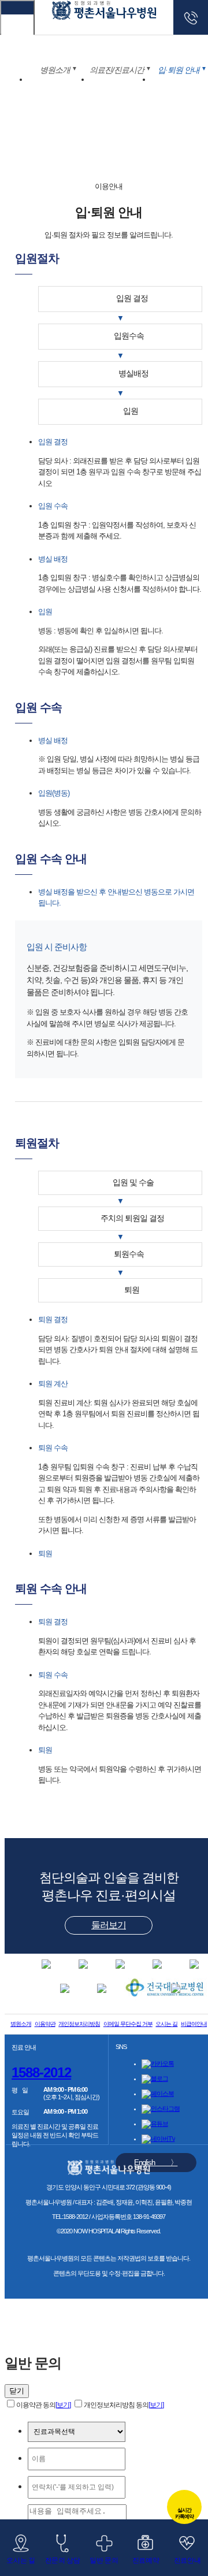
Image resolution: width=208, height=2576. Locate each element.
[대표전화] (191, 17)
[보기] (63, 2405)
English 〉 (156, 2163)
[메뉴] (17, 17)
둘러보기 (109, 1925)
